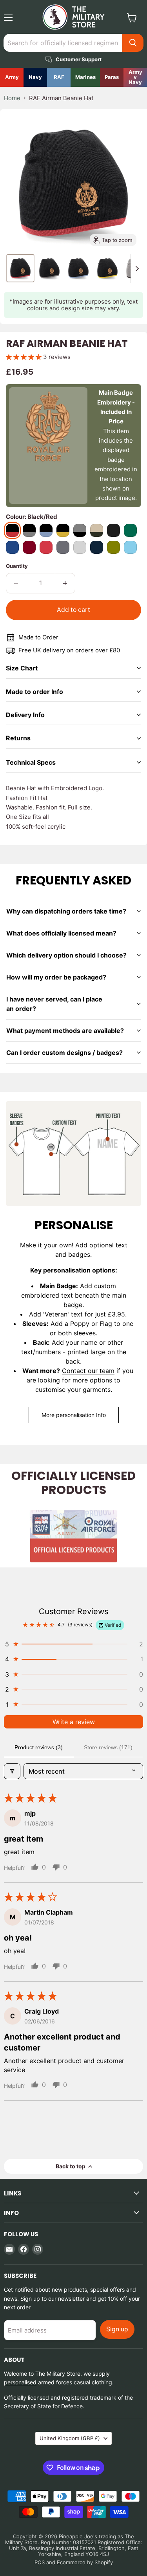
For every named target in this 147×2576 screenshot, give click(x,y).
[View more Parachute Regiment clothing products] (112, 77)
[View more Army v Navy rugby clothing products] (135, 77)
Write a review (74, 1722)
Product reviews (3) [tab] (39, 1747)
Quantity (17, 566)
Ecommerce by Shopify (85, 2562)
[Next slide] (137, 268)
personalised (20, 2382)
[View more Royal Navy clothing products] (35, 77)
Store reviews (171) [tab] (108, 1747)
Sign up (117, 2329)
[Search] (133, 43)
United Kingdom (70, 2438)
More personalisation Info (74, 1415)
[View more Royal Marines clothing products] (85, 77)
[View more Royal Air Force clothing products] (59, 77)
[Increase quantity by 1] (65, 583)
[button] (20, 268)
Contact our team (88, 1371)
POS (40, 2562)
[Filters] (12, 1771)
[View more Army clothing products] (12, 77)
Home (12, 98)
